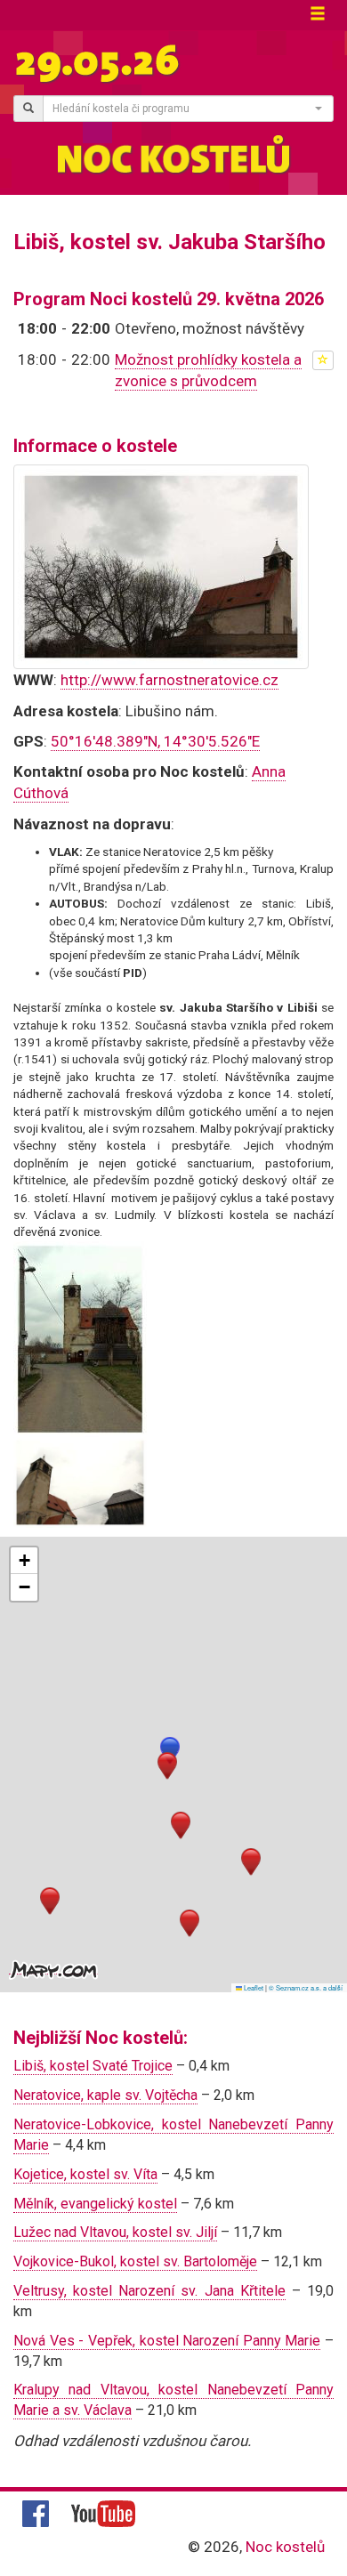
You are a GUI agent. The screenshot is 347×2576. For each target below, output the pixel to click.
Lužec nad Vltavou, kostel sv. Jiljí (115, 2232)
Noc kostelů (285, 2547)
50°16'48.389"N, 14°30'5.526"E (155, 741)
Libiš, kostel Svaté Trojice (93, 2066)
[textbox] (183, 109)
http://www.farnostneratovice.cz (169, 680)
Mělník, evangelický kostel (95, 2204)
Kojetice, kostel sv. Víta (85, 2174)
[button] (170, 1751)
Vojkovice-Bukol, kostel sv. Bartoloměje (135, 2261)
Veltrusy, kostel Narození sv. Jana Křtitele (149, 2291)
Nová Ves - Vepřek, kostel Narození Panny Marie (167, 2341)
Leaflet (253, 1987)
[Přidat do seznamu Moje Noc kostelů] (323, 360)
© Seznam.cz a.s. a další (306, 1987)
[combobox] (188, 109)
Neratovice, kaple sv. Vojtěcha (105, 2095)
